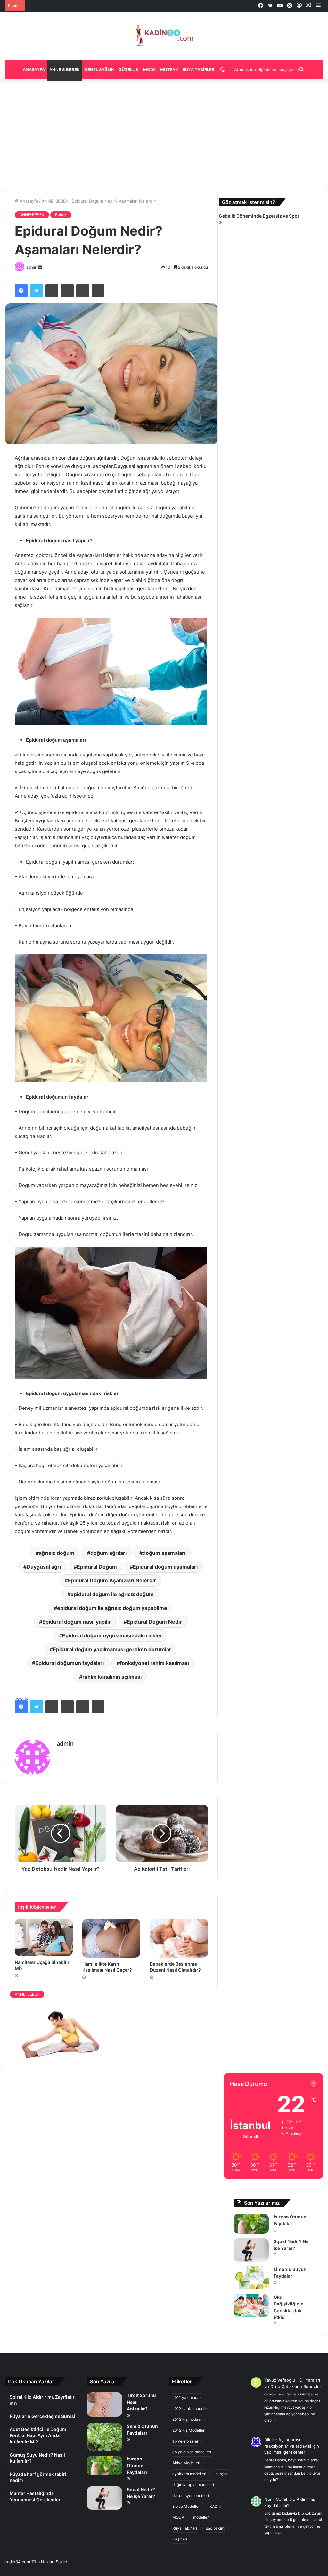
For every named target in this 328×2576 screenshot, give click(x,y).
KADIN (215, 2506)
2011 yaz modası (187, 2398)
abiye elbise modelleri (192, 2452)
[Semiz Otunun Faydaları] (104, 2437)
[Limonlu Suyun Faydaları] (251, 2278)
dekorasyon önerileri (191, 2495)
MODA (178, 2517)
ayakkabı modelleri (189, 2474)
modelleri (201, 2517)
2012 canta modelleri (191, 2408)
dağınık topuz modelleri (193, 2485)
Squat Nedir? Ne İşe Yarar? (52, 3)
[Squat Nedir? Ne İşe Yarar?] (251, 2250)
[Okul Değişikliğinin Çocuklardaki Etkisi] (251, 2306)
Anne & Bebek (65, 69)
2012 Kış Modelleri (189, 2430)
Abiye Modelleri (186, 2463)
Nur (268, 2499)
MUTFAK (169, 69)
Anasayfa (34, 69)
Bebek (61, 215)
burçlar (221, 2474)
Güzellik (129, 69)
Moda (149, 69)
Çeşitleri (180, 2539)
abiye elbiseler (185, 2441)
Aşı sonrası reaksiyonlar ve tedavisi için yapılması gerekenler (292, 2446)
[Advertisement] (164, 133)
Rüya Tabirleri (199, 69)
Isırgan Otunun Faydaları (137, 2465)
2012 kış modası (187, 2419)
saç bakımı (216, 2528)
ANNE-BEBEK (55, 201)
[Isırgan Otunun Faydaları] (251, 2224)
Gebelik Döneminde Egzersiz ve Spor (259, 216)
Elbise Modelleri (186, 2506)
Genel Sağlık (99, 69)
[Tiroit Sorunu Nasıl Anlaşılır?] (104, 2404)
